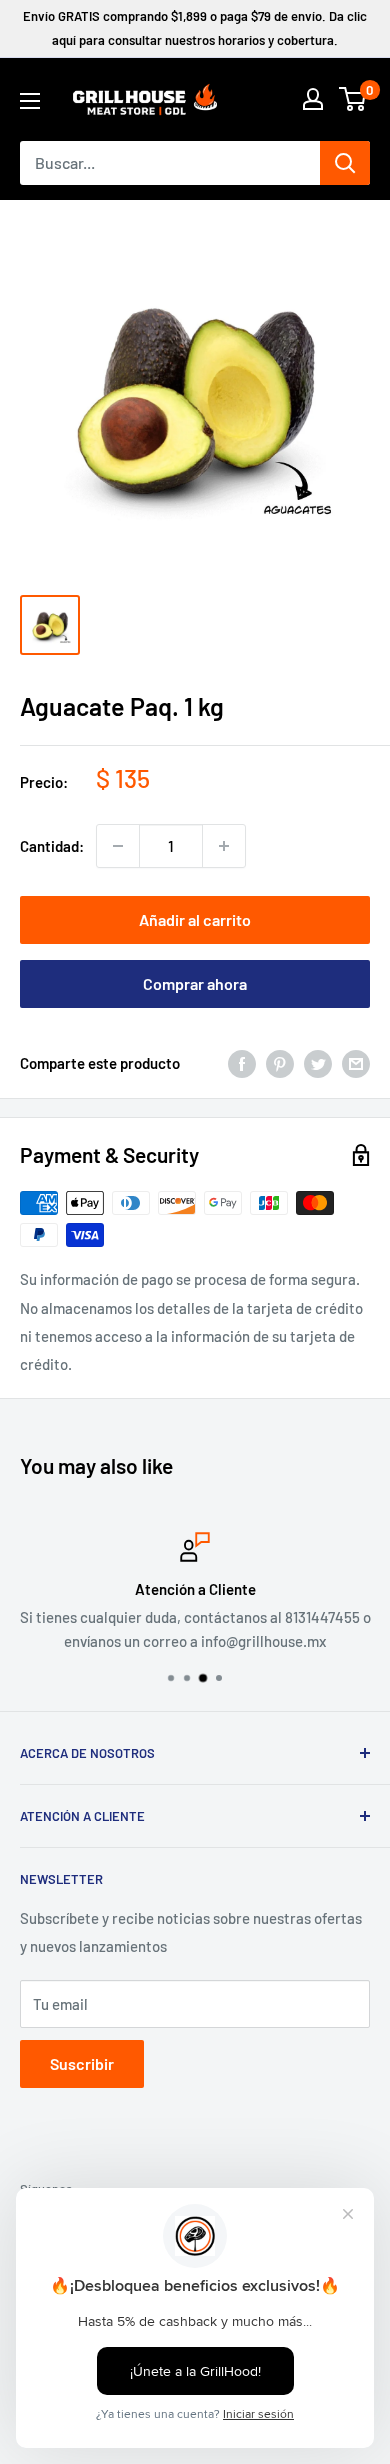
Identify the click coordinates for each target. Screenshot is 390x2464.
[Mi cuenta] (313, 99)
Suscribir (82, 2063)
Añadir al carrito (195, 919)
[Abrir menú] (30, 101)
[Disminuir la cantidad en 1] (118, 846)
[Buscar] (345, 163)
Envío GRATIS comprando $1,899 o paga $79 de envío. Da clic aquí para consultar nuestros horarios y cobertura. (195, 28)
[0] (353, 99)
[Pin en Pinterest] (280, 1063)
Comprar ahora (195, 983)
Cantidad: (52, 846)
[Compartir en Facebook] (242, 1063)
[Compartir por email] (356, 1063)
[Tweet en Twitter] (318, 1063)
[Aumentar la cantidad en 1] (224, 846)
